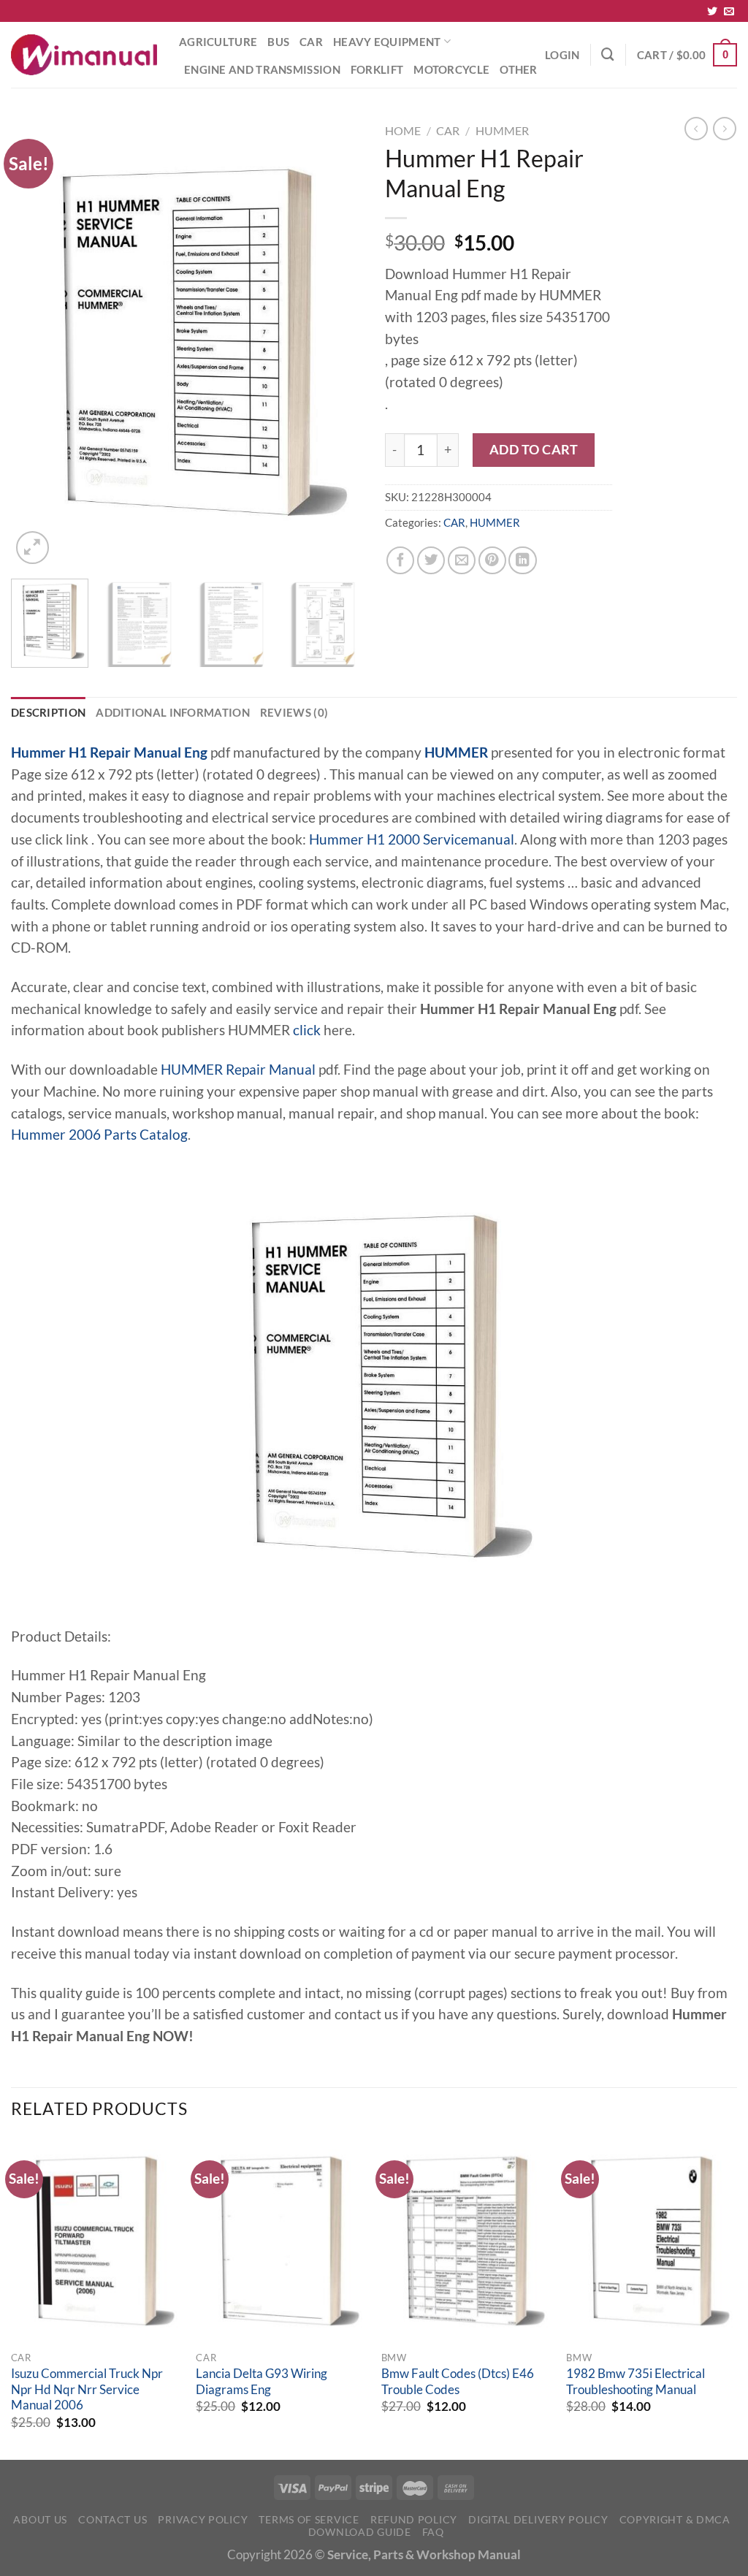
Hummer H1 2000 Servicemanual (412, 839)
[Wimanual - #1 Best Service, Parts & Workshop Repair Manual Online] (84, 55)
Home (403, 130)
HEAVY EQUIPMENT (387, 42)
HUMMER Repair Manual (238, 1070)
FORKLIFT (377, 69)
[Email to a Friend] (462, 560)
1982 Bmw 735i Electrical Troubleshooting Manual (636, 2382)
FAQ (433, 2532)
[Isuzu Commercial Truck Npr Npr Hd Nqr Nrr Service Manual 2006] (96, 2241)
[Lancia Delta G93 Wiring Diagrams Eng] (281, 2241)
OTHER (519, 69)
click (307, 1030)
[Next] (337, 342)
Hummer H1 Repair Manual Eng (109, 752)
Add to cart (534, 449)
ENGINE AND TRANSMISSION (262, 69)
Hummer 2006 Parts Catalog (99, 1135)
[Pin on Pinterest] (492, 560)
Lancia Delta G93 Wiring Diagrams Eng (262, 2382)
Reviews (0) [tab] (294, 712)
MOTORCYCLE (451, 69)
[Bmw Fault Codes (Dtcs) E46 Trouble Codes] (467, 2241)
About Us (40, 2519)
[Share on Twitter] (431, 560)
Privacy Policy (203, 2519)
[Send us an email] (729, 12)
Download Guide (360, 2532)
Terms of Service (309, 2519)
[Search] (608, 54)
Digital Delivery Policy (538, 2519)
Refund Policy (414, 2519)
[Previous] (37, 342)
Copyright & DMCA (675, 2519)
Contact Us (112, 2519)
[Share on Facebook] (400, 560)
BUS (278, 42)
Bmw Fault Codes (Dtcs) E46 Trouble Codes (458, 2382)
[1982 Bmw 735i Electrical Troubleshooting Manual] (652, 2241)
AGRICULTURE (218, 42)
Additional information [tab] (173, 712)
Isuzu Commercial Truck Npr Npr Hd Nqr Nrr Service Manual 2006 (87, 2389)
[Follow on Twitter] (712, 12)
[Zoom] (33, 548)
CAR (311, 42)
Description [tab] (48, 712)
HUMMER (502, 130)
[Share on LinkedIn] (522, 560)
